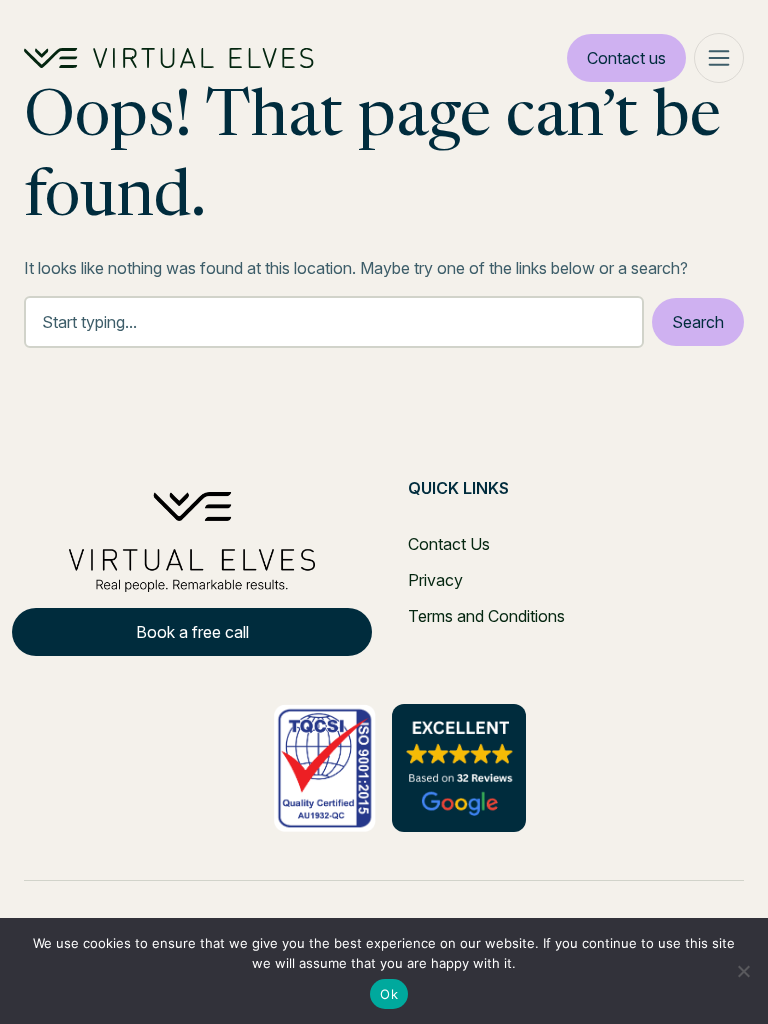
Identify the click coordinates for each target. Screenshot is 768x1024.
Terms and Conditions (486, 616)
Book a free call (192, 632)
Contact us (626, 58)
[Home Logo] (169, 58)
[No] (743, 971)
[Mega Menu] (719, 58)
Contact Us (449, 544)
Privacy (435, 580)
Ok (389, 994)
